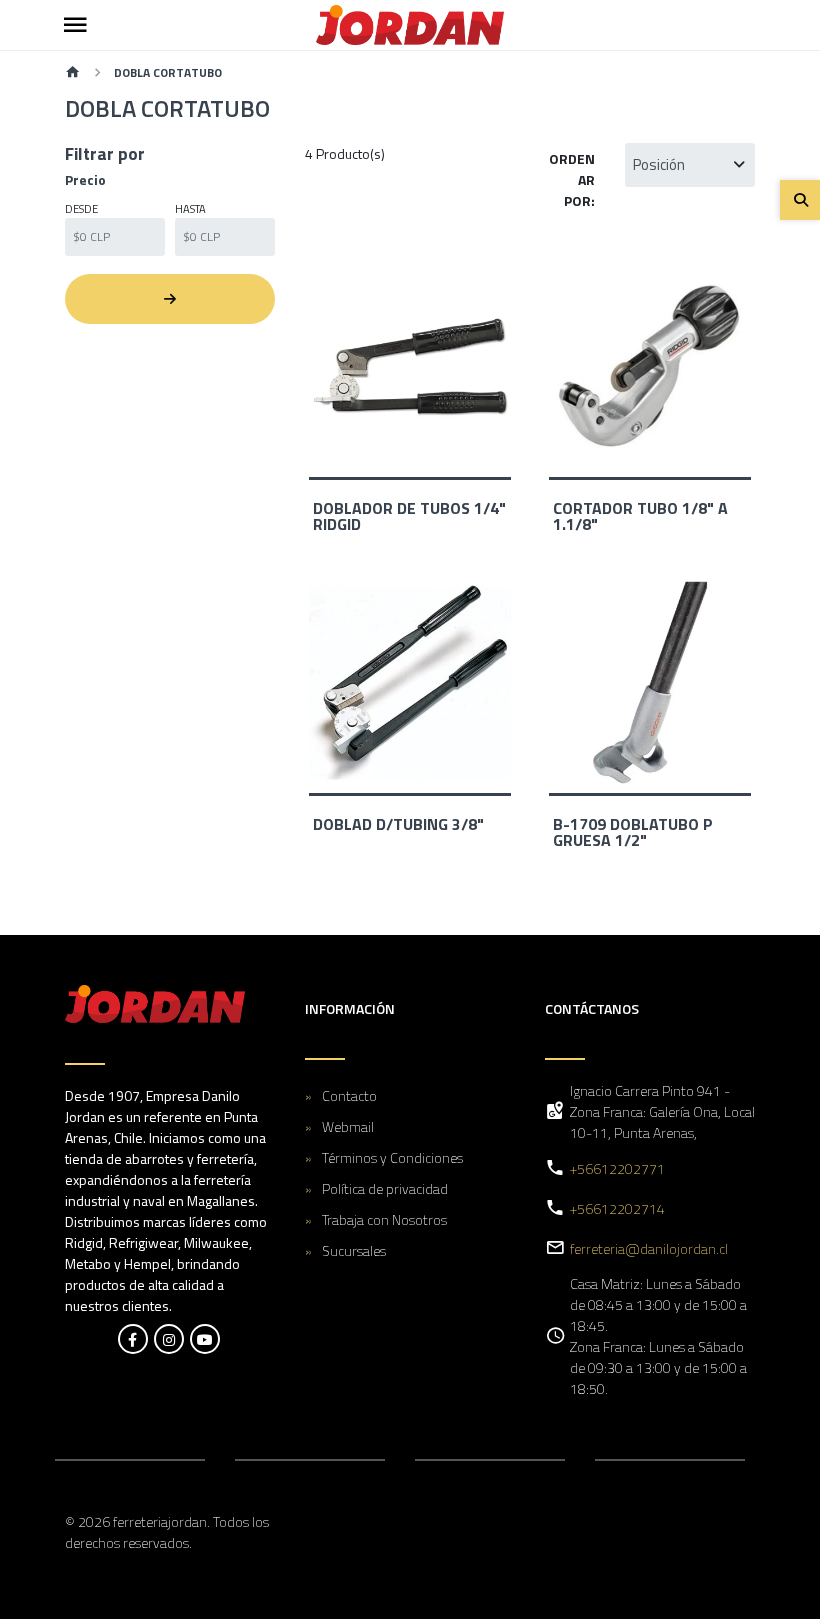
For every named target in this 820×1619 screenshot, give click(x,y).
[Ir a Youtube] (205, 1339)
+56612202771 (617, 1168)
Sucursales (354, 1250)
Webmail (348, 1126)
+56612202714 (617, 1208)
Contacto (349, 1095)
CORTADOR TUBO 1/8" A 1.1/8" (640, 516)
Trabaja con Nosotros (384, 1219)
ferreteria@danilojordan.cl (649, 1248)
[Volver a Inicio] (73, 73)
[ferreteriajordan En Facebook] (133, 1339)
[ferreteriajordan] (410, 25)
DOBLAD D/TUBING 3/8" (398, 824)
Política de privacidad (385, 1188)
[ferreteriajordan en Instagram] (169, 1339)
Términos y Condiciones (392, 1157)
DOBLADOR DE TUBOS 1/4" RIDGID (409, 516)
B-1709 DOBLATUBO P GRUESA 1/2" (633, 832)
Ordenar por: (572, 179)
